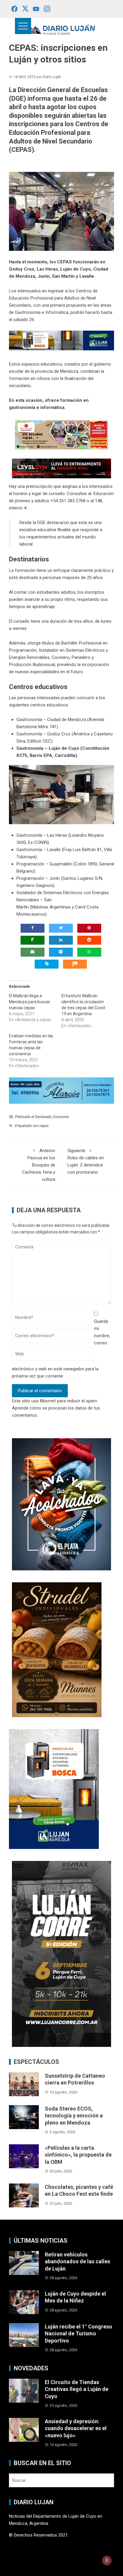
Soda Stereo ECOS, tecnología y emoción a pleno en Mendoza (74, 2116)
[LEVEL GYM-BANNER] (61, 468)
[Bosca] (54, 1789)
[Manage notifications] (107, 2560)
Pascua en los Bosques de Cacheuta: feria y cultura (39, 1165)
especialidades (45, 672)
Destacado (43, 1117)
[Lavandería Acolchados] (61, 1504)
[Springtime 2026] (61, 434)
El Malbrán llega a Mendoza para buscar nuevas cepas (30, 1002)
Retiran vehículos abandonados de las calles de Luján (77, 2262)
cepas (44, 1126)
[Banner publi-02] (61, 1954)
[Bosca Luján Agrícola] (61, 340)
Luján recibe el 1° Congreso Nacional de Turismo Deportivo (79, 2334)
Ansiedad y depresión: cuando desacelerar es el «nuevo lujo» (76, 2428)
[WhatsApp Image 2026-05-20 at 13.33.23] (57, 1649)
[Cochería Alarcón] (61, 1090)
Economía (61, 1117)
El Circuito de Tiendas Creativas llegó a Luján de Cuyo (77, 2389)
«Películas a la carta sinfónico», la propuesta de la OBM (78, 2155)
